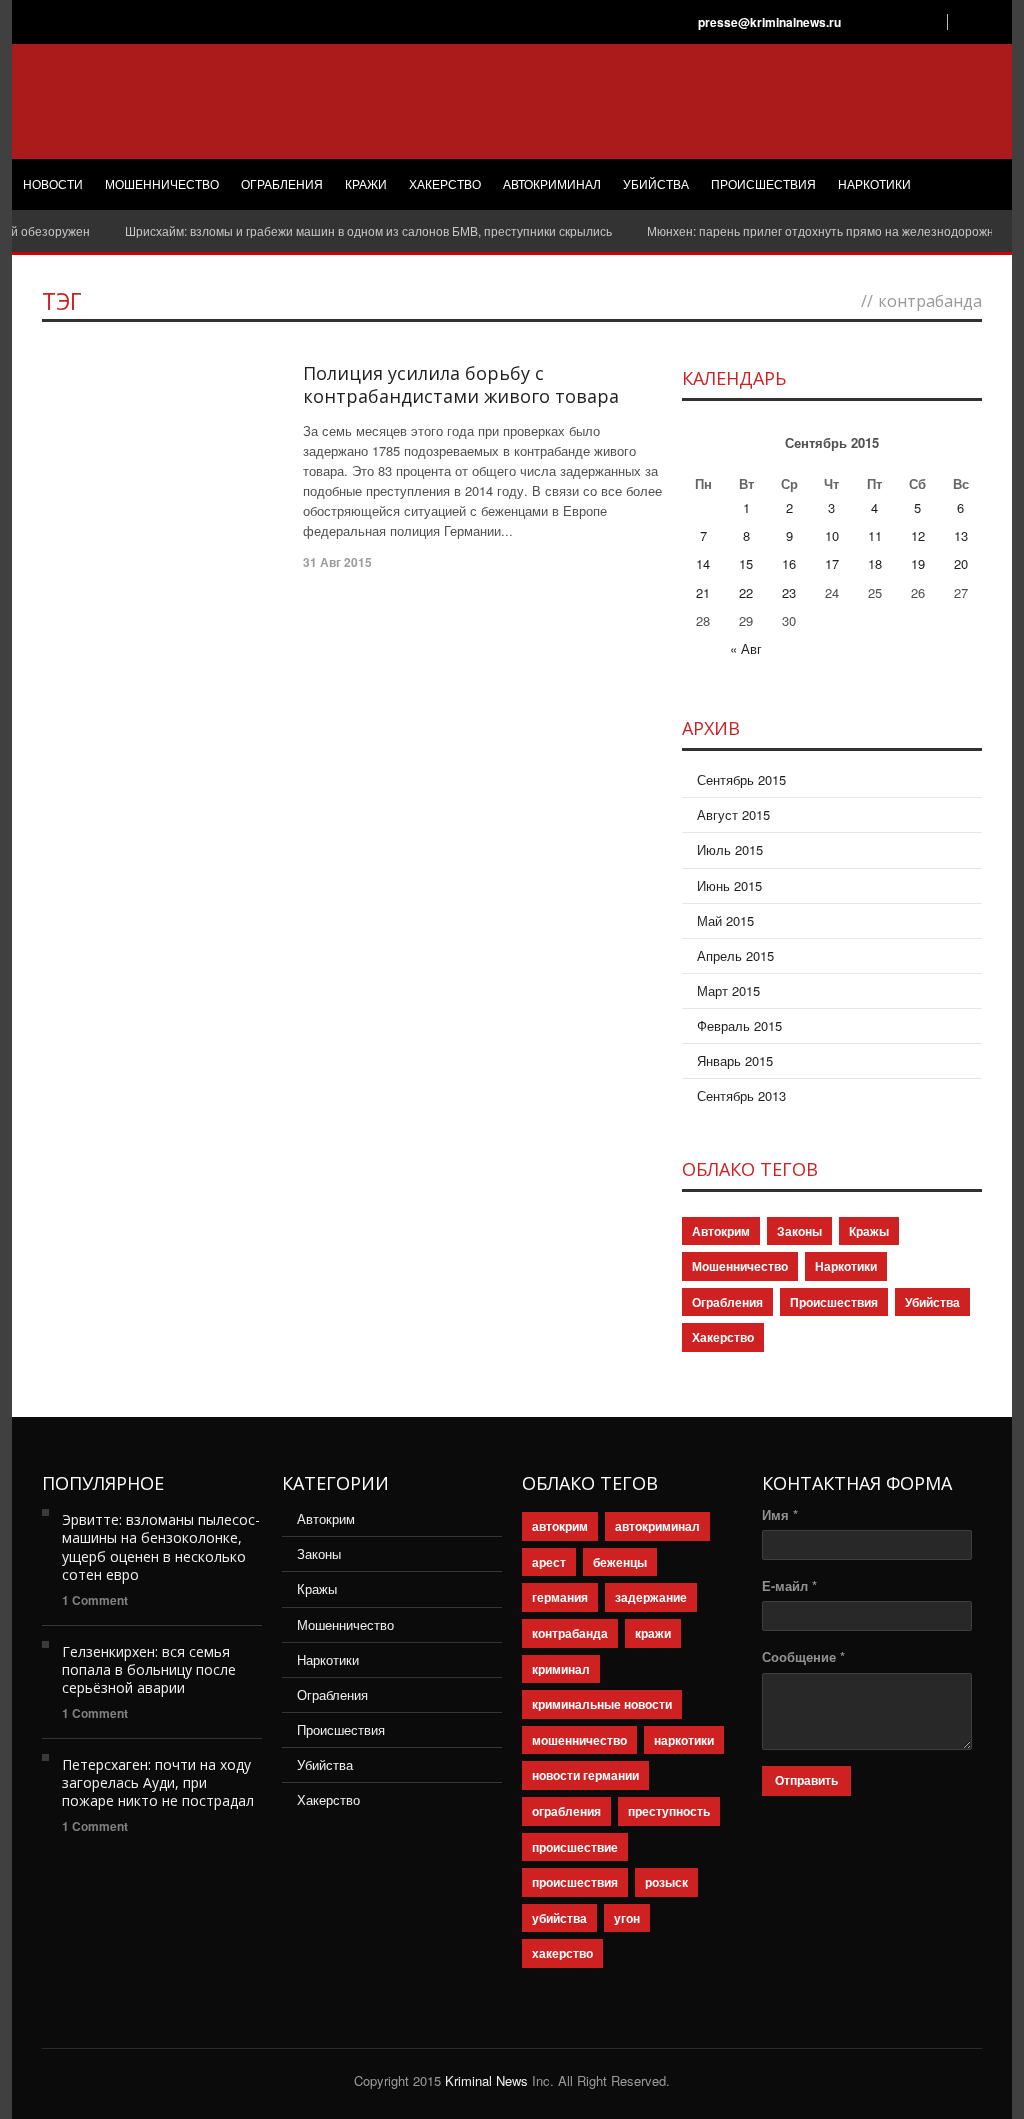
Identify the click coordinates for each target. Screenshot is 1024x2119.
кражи (653, 1633)
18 (875, 563)
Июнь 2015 (729, 885)
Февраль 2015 (739, 1025)
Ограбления (727, 1302)
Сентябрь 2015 (741, 779)
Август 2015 (733, 814)
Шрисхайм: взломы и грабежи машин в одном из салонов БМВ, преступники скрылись (342, 230)
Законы (799, 1231)
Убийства (932, 1302)
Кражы (869, 1231)
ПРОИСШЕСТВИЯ (763, 185)
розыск (666, 1882)
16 (789, 563)
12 (918, 535)
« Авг (746, 648)
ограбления (566, 1811)
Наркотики (846, 1266)
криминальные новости (602, 1704)
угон (627, 1918)
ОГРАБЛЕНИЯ (282, 185)
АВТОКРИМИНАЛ (552, 185)
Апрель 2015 (735, 955)
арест (549, 1562)
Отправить (806, 1781)
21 (703, 592)
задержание (651, 1597)
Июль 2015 (730, 849)
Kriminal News (486, 2080)
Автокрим (721, 1231)
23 (789, 592)
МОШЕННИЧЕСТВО (162, 185)
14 (703, 563)
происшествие (575, 1847)
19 (918, 563)
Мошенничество (740, 1266)
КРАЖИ (366, 185)
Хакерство (723, 1337)
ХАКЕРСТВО (445, 185)
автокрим (560, 1526)
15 (746, 563)
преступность (669, 1811)
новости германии (585, 1775)
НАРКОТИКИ (874, 185)
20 (961, 563)
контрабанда (570, 1633)
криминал (561, 1669)
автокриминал (657, 1526)
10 (832, 535)
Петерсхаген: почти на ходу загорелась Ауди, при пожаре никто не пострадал (158, 1782)
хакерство (562, 1953)
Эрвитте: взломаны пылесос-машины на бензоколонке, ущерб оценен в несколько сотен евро (161, 1547)
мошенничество (579, 1740)
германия (560, 1597)
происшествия (575, 1882)
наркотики (684, 1740)
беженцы (620, 1562)
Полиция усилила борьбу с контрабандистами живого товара (461, 384)
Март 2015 (728, 990)
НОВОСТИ (53, 185)
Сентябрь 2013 (741, 1095)
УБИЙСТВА (656, 185)
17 (832, 563)
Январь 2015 (735, 1060)
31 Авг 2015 (337, 562)
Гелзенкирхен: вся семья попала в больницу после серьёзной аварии (149, 1669)
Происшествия (834, 1302)
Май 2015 (725, 920)
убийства (559, 1918)
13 (961, 535)
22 (746, 592)
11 (875, 535)
